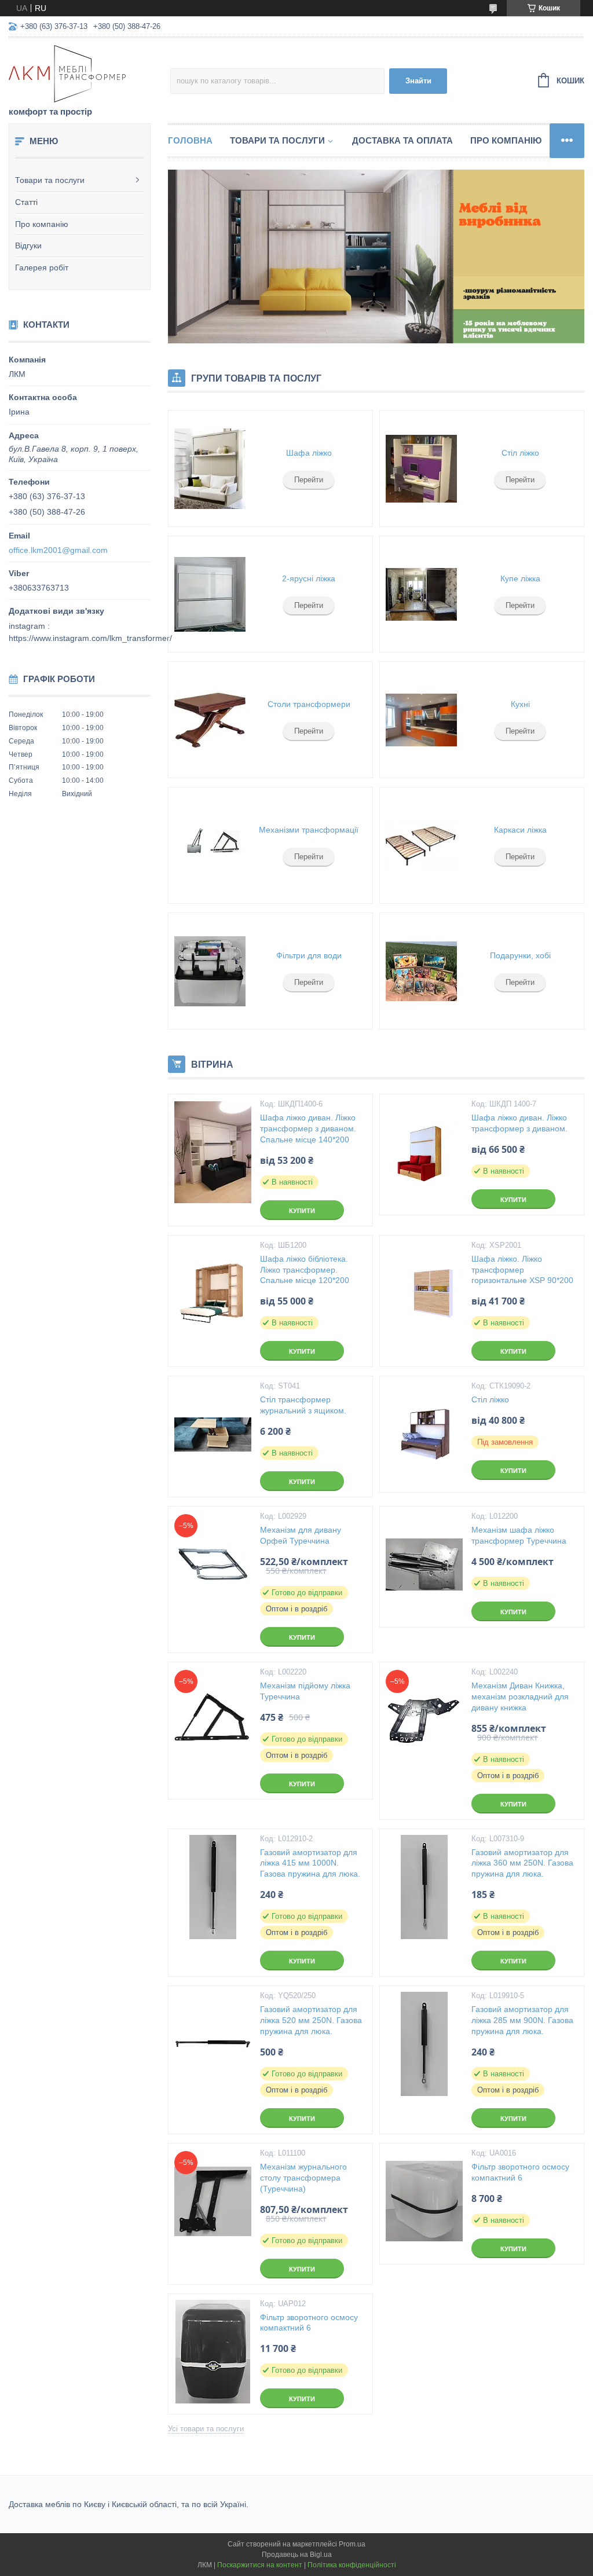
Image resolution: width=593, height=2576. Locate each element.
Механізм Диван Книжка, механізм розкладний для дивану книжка (520, 1696)
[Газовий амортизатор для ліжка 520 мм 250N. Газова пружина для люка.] (213, 2044)
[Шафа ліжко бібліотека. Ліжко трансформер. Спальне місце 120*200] (213, 1294)
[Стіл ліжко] (421, 468)
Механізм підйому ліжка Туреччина (305, 1691)
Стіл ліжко (520, 453)
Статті (26, 202)
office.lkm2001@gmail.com (58, 550)
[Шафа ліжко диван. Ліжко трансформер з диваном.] (424, 1152)
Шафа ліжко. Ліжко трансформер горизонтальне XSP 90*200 (522, 1270)
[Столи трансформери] (210, 720)
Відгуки (28, 245)
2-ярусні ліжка (309, 578)
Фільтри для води (309, 955)
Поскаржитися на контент (260, 2565)
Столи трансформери (309, 704)
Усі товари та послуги (206, 2429)
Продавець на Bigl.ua (297, 2555)
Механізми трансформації (309, 830)
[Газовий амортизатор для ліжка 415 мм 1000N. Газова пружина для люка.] (213, 1887)
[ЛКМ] (89, 73)
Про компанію (42, 224)
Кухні (520, 704)
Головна (190, 140)
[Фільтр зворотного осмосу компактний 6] (424, 2201)
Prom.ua (352, 2544)
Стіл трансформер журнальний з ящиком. (303, 1405)
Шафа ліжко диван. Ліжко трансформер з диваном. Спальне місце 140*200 (308, 1128)
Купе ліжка (520, 578)
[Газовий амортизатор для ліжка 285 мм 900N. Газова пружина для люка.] (424, 2044)
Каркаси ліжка (520, 830)
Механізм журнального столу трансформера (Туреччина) (303, 2178)
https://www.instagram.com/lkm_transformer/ (90, 638)
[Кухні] (421, 720)
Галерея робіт (42, 268)
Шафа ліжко (309, 453)
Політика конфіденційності (352, 2565)
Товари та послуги (50, 180)
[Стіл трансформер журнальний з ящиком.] (213, 1434)
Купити (302, 1211)
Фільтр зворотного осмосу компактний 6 (520, 2172)
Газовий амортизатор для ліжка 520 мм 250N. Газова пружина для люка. (311, 2020)
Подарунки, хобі (520, 955)
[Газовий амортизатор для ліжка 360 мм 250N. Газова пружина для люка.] (424, 1887)
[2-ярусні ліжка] (210, 594)
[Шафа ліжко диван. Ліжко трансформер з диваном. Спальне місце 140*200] (213, 1152)
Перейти (309, 480)
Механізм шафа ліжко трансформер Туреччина (519, 1535)
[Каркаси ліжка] (421, 845)
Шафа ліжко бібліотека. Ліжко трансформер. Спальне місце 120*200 (305, 1270)
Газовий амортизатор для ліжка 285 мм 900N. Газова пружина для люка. (522, 2020)
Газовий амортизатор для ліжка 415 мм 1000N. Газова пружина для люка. (310, 1863)
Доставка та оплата (402, 140)
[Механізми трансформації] (210, 845)
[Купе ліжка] (421, 594)
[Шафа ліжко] (210, 468)
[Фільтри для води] (210, 971)
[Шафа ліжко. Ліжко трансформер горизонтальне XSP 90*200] (424, 1294)
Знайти (418, 81)
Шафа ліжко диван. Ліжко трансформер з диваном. (519, 1123)
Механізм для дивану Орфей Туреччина (301, 1535)
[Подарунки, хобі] (421, 971)
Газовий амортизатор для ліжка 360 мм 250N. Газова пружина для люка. (522, 1863)
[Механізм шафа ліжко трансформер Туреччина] (424, 1564)
